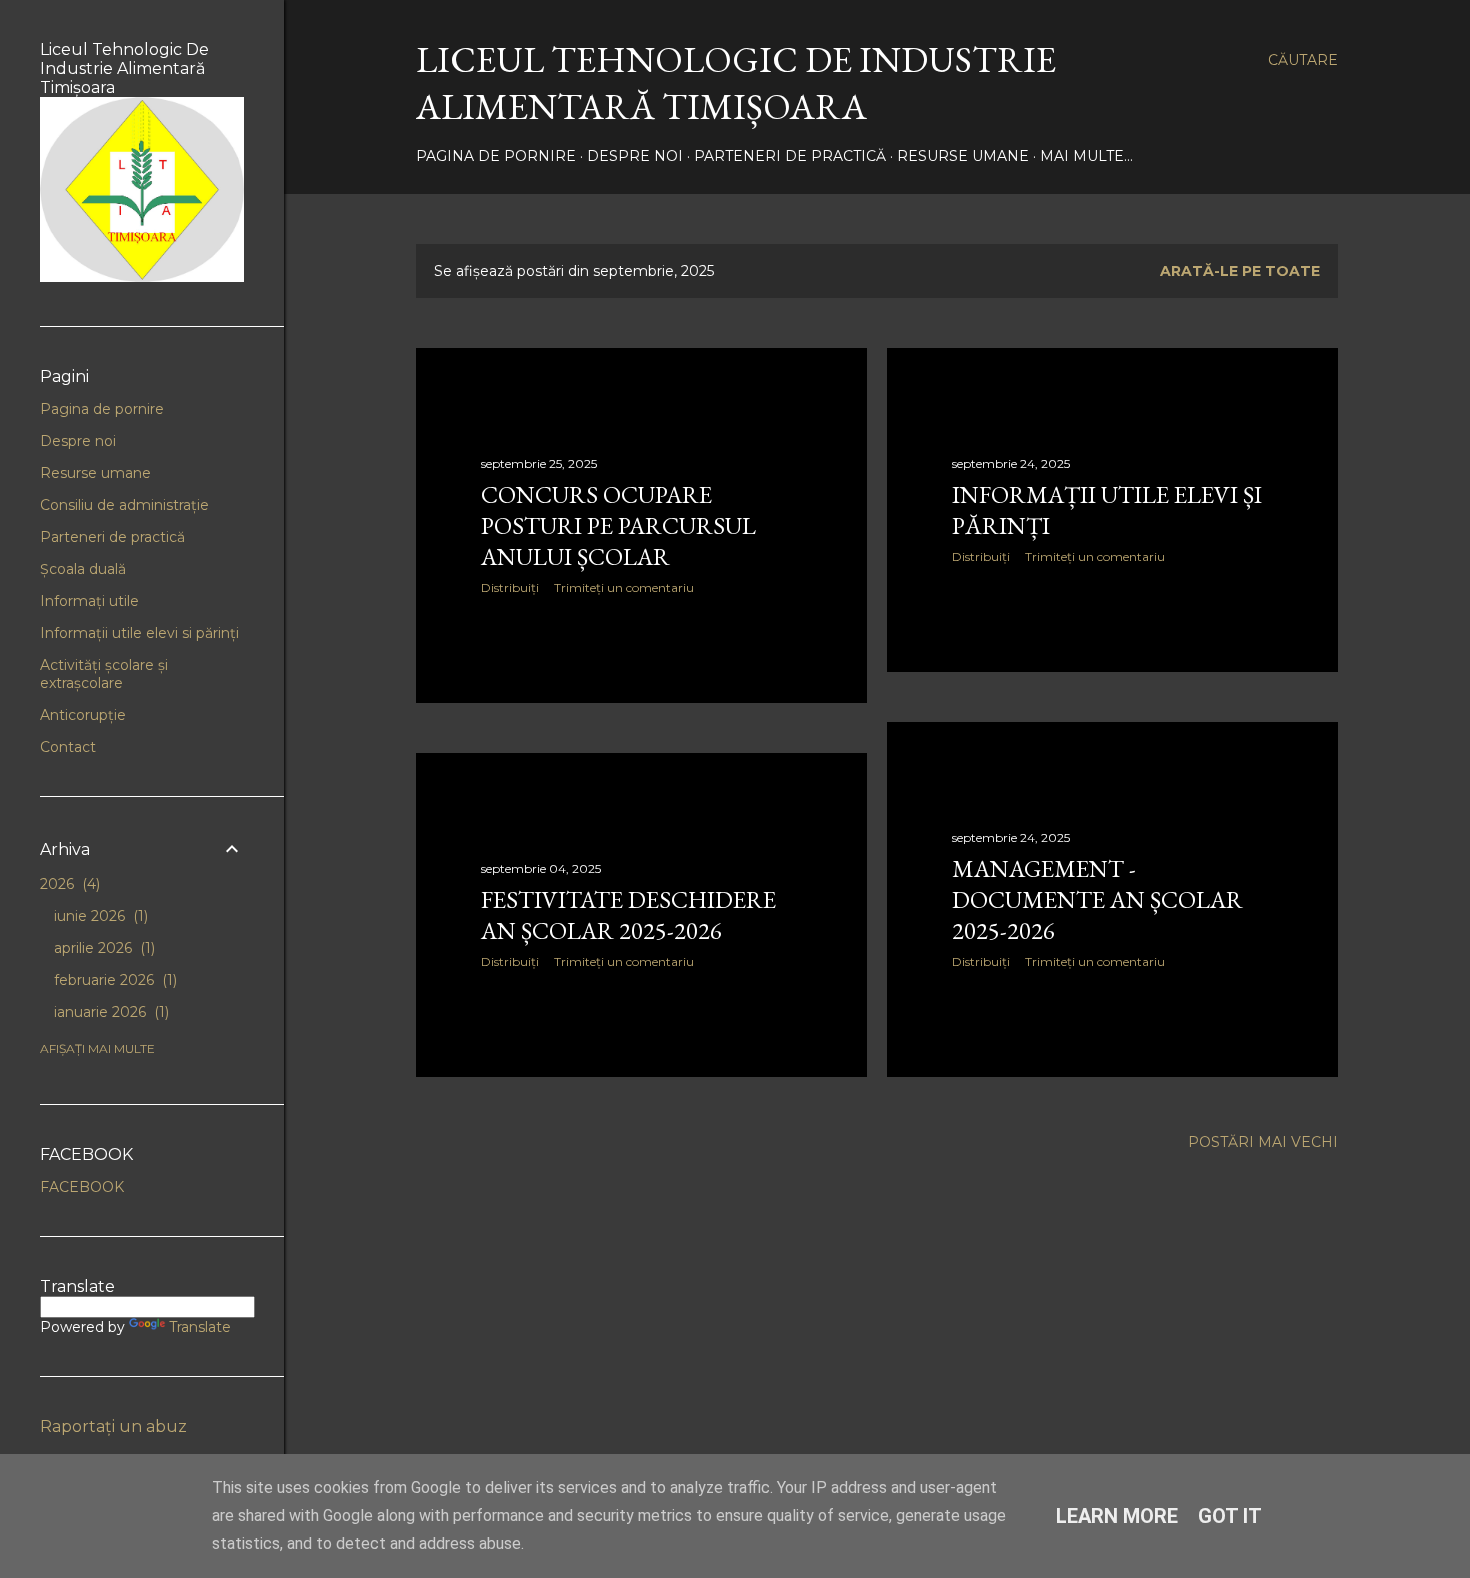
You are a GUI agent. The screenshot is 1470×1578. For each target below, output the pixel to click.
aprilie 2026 (102, 948)
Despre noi (635, 156)
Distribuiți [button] (510, 587)
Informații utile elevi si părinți (139, 633)
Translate (200, 1327)
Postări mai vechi (1263, 1142)
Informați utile (89, 601)
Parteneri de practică (790, 156)
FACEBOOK (82, 1187)
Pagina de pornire (496, 156)
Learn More (1117, 1516)
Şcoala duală (83, 569)
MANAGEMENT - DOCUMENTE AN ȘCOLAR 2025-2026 (1097, 899)
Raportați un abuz (113, 1426)
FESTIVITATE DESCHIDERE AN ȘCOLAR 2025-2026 (628, 915)
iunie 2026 (99, 916)
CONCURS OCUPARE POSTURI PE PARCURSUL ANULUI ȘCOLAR (618, 525)
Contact (68, 747)
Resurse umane (963, 156)
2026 (68, 884)
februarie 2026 (113, 980)
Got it (1230, 1516)
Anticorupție (83, 715)
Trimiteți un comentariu (624, 587)
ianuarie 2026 (109, 1012)
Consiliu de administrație (124, 505)
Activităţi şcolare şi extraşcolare (104, 674)
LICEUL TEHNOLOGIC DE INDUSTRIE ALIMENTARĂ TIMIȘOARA (736, 83)
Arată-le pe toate (1240, 271)
